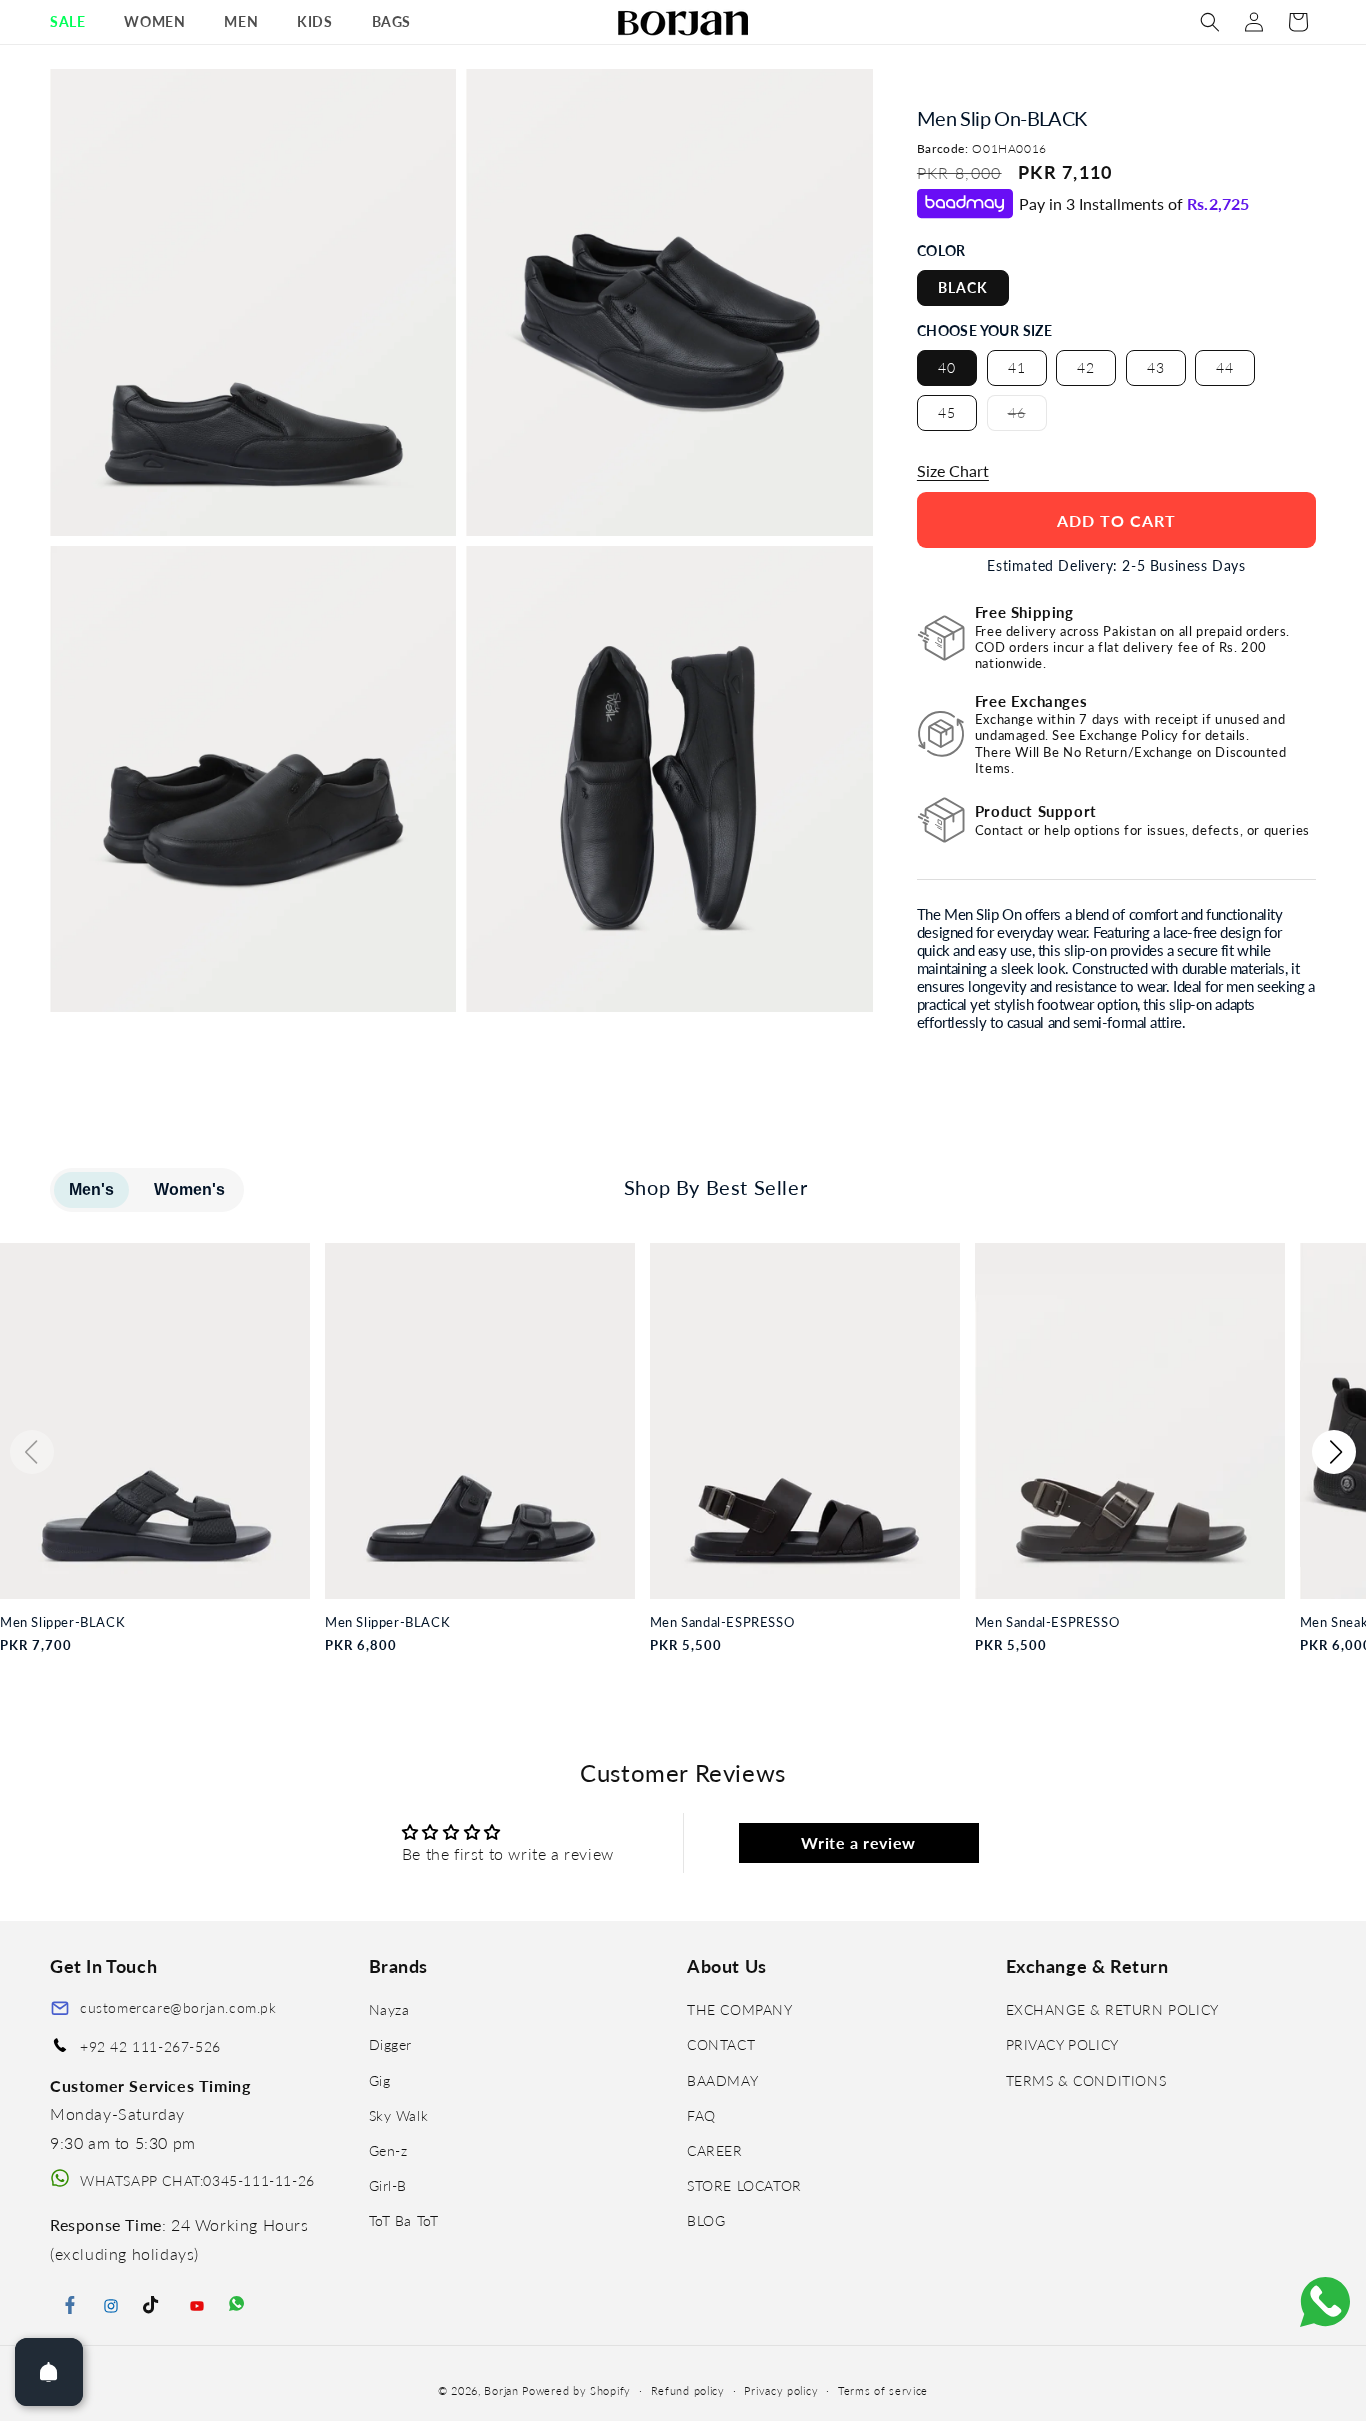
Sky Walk (399, 2115)
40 (947, 367)
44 (1225, 367)
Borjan (501, 2390)
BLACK (963, 287)
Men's (91, 1189)
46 (1027, 417)
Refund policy (688, 2390)
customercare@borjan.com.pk (178, 2007)
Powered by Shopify (576, 2390)
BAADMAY (722, 2080)
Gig (380, 2080)
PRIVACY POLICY (1062, 2045)
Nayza (389, 2009)
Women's (189, 1189)
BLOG (706, 2220)
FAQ (701, 2115)
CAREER (715, 2150)
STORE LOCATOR (744, 2185)
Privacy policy (781, 2390)
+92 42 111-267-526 (150, 2047)
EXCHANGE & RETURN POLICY (1112, 2009)
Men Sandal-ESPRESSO (722, 1622)
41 (1017, 367)
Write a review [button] (858, 1842)
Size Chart (953, 470)
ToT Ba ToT (404, 2220)
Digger (391, 2045)
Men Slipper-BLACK (62, 1622)
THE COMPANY (740, 2009)
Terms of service (883, 2390)
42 (1086, 367)
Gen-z (388, 2150)
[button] (75, 22)
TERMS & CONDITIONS (1086, 2080)
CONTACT (721, 2045)
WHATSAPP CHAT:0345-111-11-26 (197, 2180)
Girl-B (388, 2185)
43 (1156, 367)
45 (947, 412)
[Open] (49, 2372)
